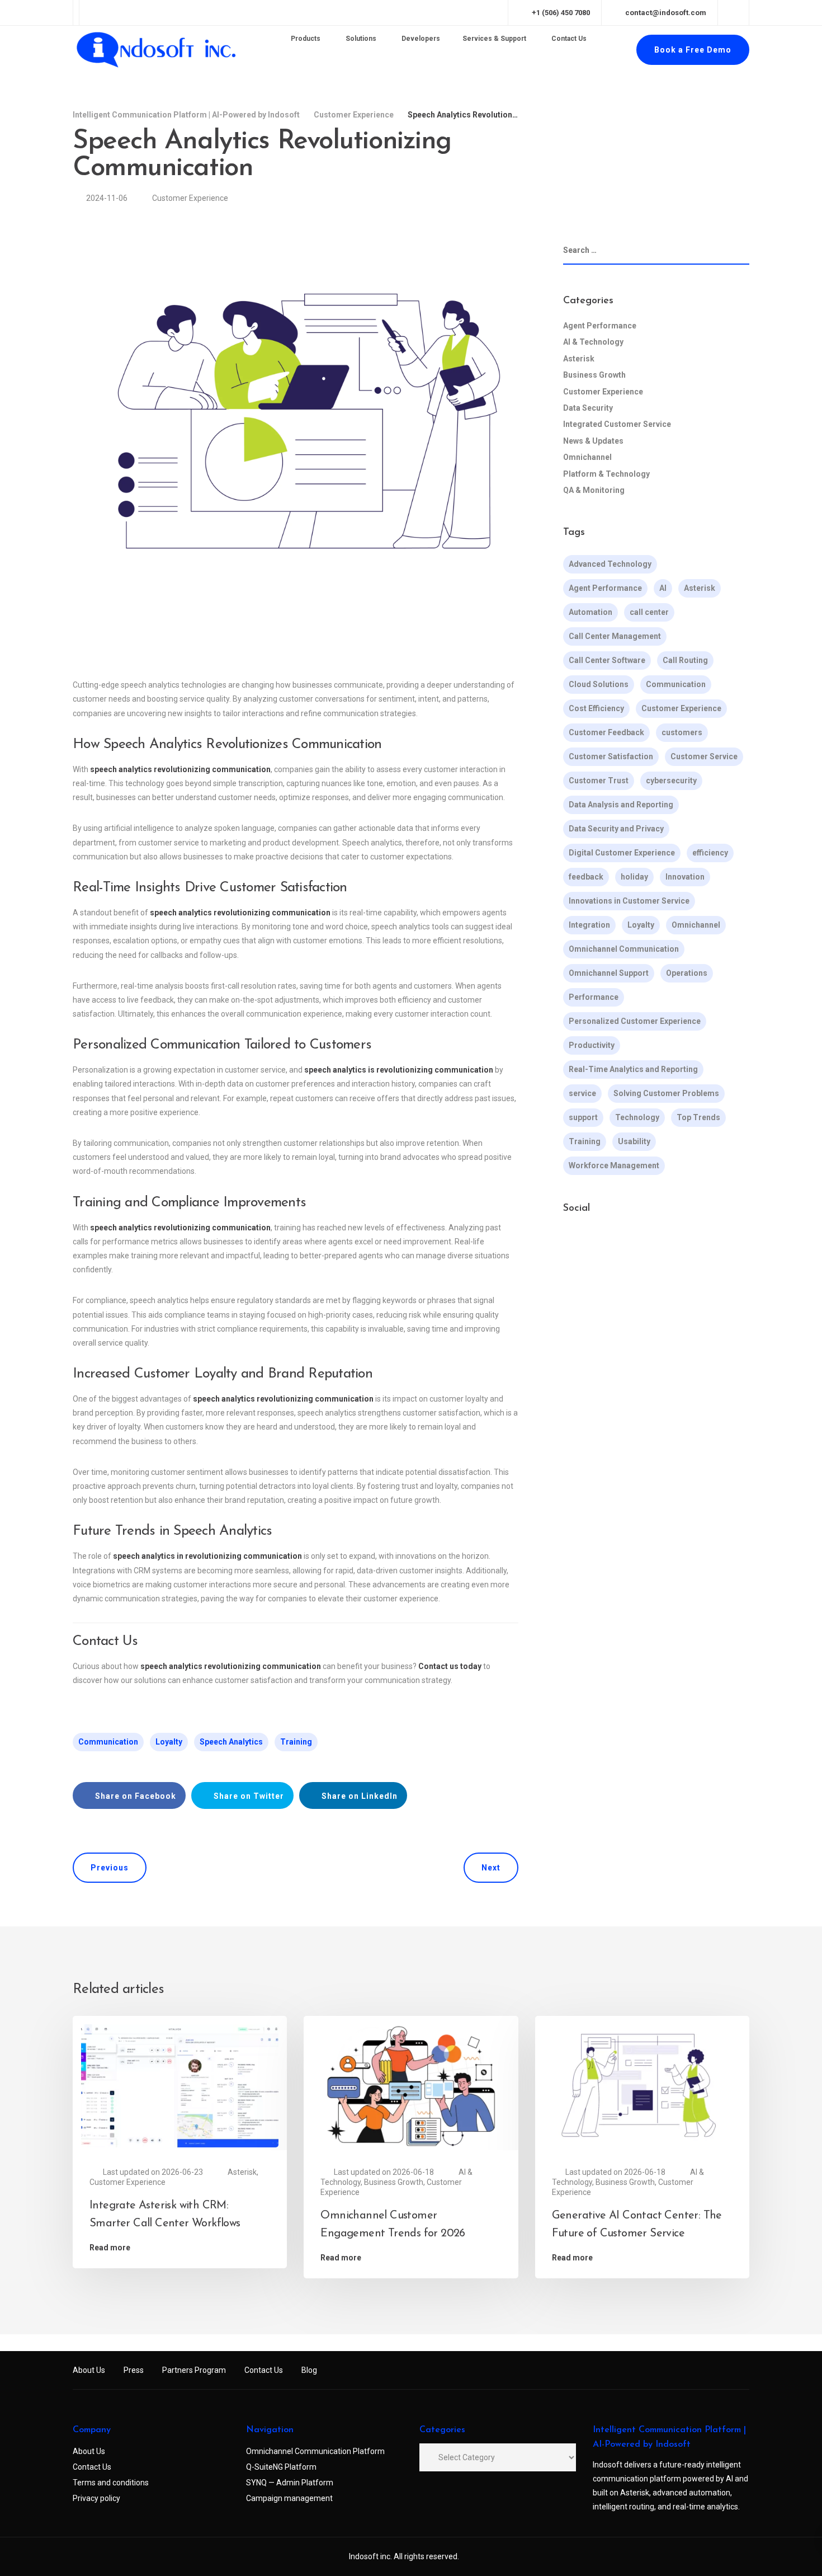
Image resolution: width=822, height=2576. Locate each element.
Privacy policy (96, 2498)
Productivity (592, 1045)
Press (134, 2370)
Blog (309, 2370)
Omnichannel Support (609, 973)
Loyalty (169, 1742)
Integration (589, 925)
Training (296, 1742)
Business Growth (594, 375)
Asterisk (579, 359)
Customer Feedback (606, 732)
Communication (108, 1742)
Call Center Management (615, 636)
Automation (590, 612)
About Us (89, 2370)
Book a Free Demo (693, 50)
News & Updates (593, 441)
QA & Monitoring (594, 490)
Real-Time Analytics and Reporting (633, 1069)
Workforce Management (614, 1165)
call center (649, 612)
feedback (586, 877)
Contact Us (264, 2370)
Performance (594, 997)
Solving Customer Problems (666, 1093)
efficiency (710, 853)
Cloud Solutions (599, 684)
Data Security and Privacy (616, 829)
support (583, 1117)
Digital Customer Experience (622, 853)
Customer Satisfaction (611, 756)
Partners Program (194, 2370)
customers (682, 732)
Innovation (685, 877)
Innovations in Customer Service (629, 901)
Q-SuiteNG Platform (281, 2467)
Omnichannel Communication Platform (315, 2451)
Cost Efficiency (596, 708)
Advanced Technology (610, 564)
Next (491, 1868)
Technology (637, 1117)
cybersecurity (671, 781)
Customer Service (704, 756)
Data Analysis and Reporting (621, 805)
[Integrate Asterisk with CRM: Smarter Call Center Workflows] (180, 2085)
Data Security (588, 408)
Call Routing (685, 660)
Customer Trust (599, 781)
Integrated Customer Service (617, 425)
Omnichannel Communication (624, 949)
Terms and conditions (111, 2483)
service (582, 1093)
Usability (634, 1141)
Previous (110, 1868)
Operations (687, 973)
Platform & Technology (606, 474)
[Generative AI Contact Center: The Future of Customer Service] (642, 2085)
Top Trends (698, 1117)
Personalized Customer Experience (635, 1021)
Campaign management (289, 2498)
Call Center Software (607, 660)
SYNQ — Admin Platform (290, 2483)
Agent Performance (600, 326)
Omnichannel (587, 457)
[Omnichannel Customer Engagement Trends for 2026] (411, 2085)
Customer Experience (190, 198)
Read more (110, 2248)
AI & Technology (593, 342)
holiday (634, 877)
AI (663, 588)
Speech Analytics (231, 1742)
